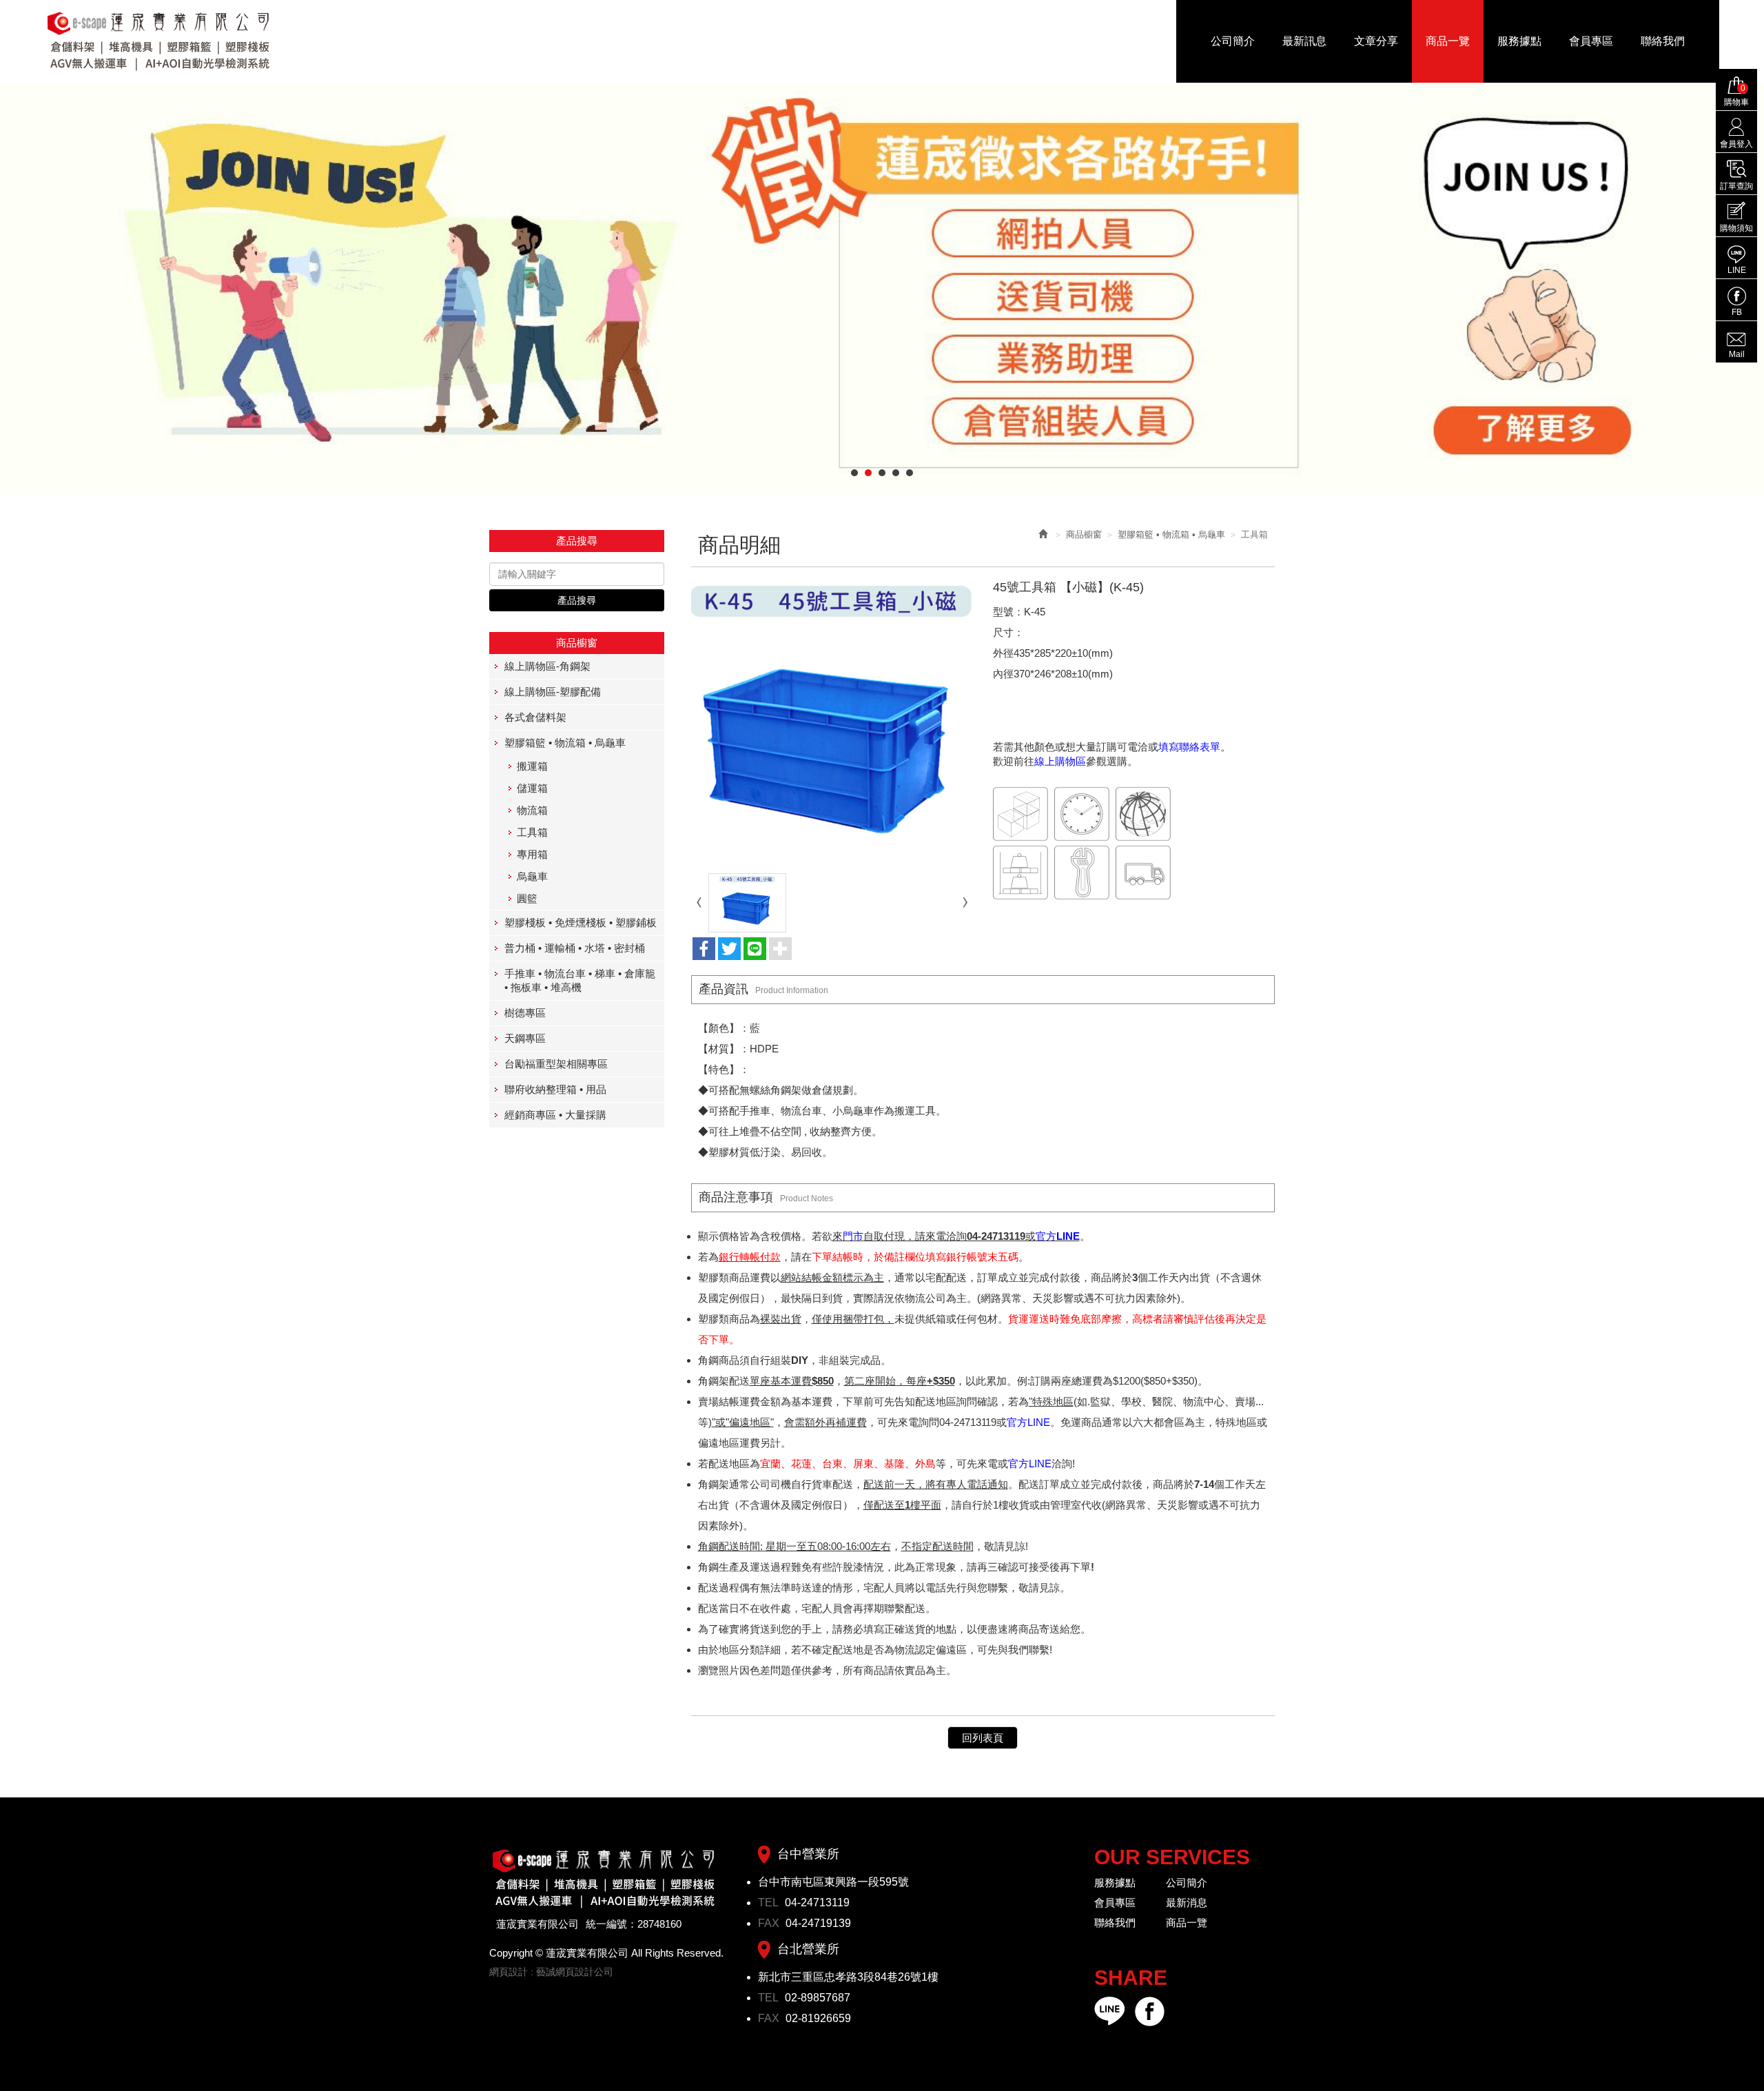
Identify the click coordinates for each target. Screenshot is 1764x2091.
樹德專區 (525, 1013)
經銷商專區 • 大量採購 (555, 1115)
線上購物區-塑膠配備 (553, 692)
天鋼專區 (525, 1038)
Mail (1737, 354)
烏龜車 (532, 876)
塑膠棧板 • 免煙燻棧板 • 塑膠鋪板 (581, 922)
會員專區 (1115, 1903)
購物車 (1736, 95)
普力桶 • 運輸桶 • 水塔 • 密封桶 (575, 948)
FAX (770, 1923)
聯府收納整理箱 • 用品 (555, 1089)
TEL (770, 1903)
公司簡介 (1187, 1883)
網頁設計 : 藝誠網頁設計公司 (551, 1972)
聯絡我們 (1115, 1922)
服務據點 (1115, 1883)
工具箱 (532, 832)
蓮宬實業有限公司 (159, 41)
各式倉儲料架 (535, 717)
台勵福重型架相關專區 (556, 1064)
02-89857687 (818, 1998)
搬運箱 (532, 766)
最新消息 (1187, 1903)
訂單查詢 (1736, 186)
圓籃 (527, 898)
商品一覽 (1187, 1922)
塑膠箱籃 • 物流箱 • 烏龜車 (565, 743)
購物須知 (1736, 228)
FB (1737, 312)
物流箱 (532, 810)
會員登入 (1736, 144)
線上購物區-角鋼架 (547, 666)
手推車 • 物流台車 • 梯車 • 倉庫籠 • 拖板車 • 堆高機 (580, 980)
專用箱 (532, 854)
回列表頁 (983, 1738)
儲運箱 (532, 788)
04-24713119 (817, 1903)
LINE (1737, 270)
